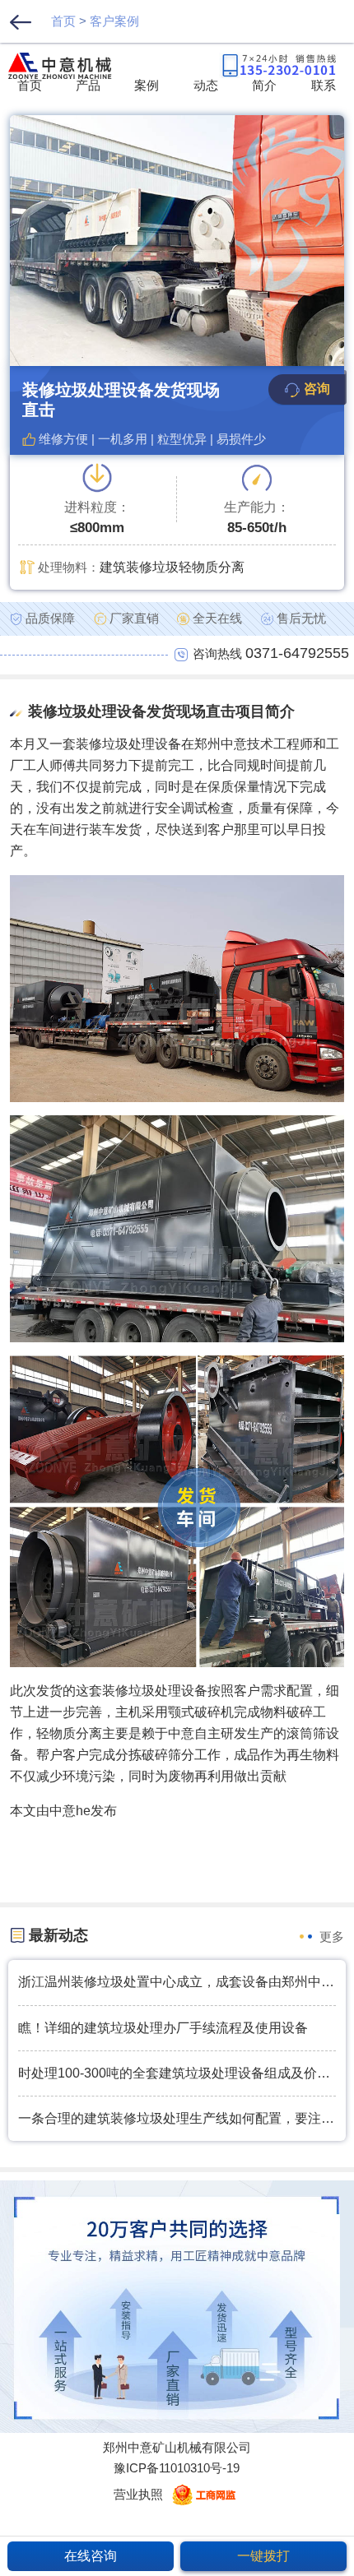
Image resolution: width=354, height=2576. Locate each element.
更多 (332, 1937)
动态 (206, 85)
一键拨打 (263, 2556)
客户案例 (114, 21)
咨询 (317, 389)
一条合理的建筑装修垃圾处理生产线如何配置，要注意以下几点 (177, 2118)
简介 (264, 85)
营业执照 (138, 2494)
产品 (88, 85)
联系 (324, 85)
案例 (147, 85)
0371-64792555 (297, 653)
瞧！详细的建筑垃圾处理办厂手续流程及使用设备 (163, 2028)
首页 (63, 21)
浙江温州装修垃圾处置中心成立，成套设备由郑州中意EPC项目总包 (177, 1982)
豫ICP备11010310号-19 (177, 2468)
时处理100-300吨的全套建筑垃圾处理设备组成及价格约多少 (177, 2073)
